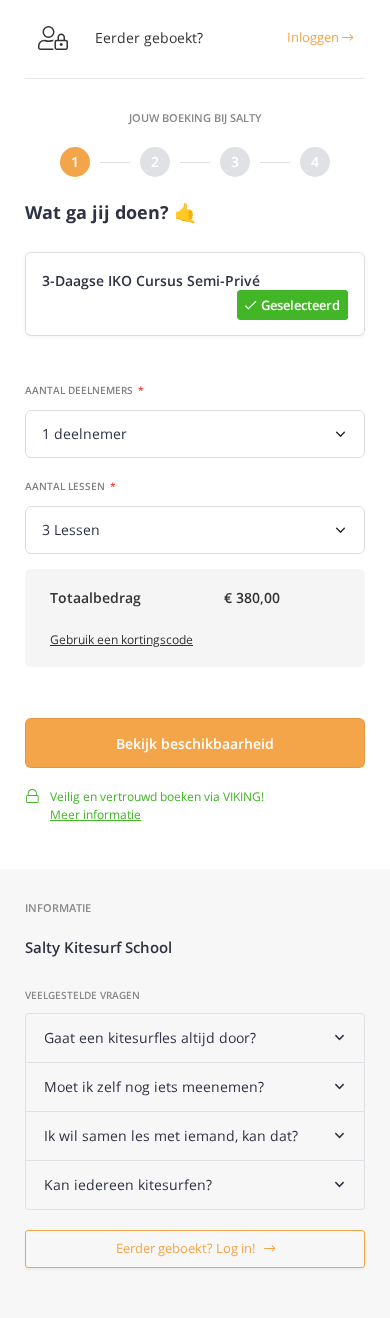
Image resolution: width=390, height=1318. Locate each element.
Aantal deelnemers (79, 390)
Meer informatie (95, 814)
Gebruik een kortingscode (121, 639)
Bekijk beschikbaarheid (195, 743)
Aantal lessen (65, 486)
